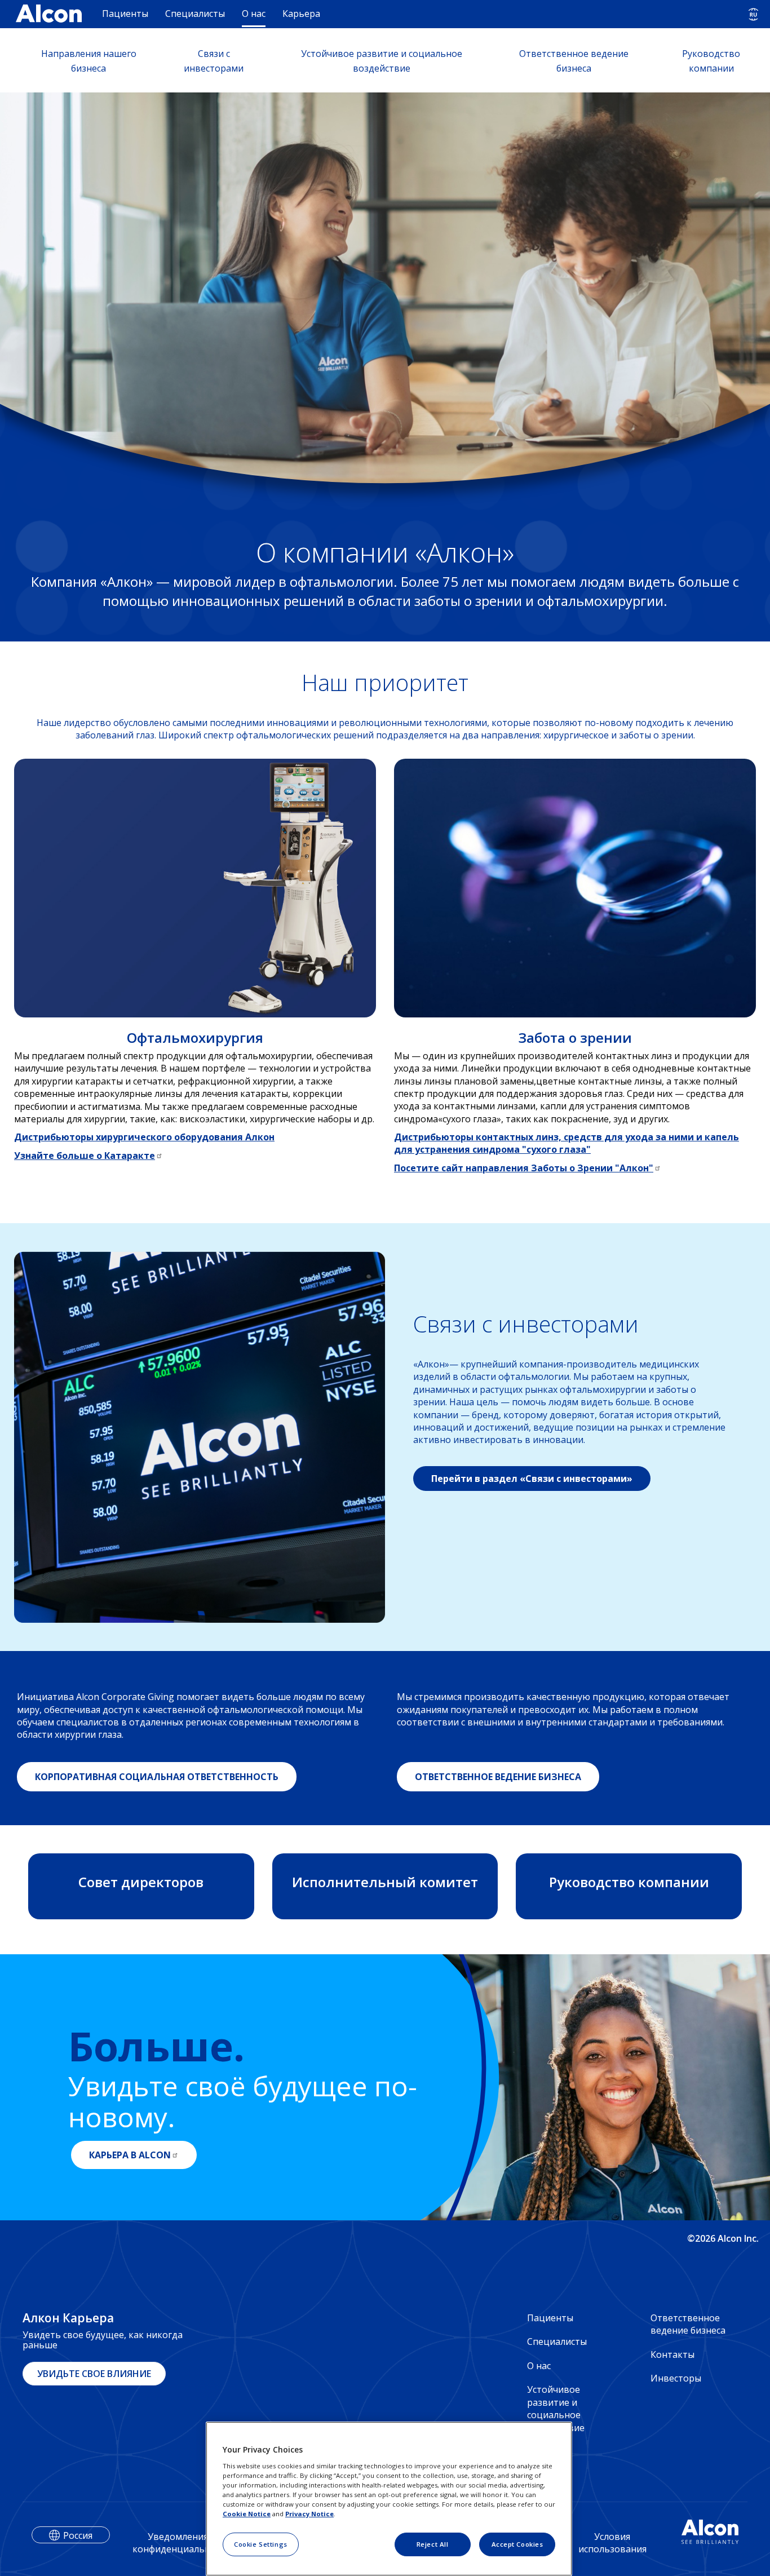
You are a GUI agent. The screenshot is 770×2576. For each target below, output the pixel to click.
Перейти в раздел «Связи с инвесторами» (532, 1479)
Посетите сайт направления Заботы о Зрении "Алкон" (524, 1168)
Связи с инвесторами (214, 61)
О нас (254, 14)
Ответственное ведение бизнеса (574, 61)
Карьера (301, 14)
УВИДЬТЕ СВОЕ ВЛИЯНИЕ (94, 2374)
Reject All (433, 2544)
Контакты (672, 2354)
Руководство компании (711, 61)
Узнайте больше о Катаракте (85, 1156)
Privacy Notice (309, 2514)
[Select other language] (753, 14)
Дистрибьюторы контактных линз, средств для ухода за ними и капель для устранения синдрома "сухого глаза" (567, 1143)
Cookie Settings (261, 2544)
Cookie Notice (247, 2514)
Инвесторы (676, 2378)
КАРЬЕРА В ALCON (130, 2155)
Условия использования (612, 2543)
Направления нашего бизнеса (89, 61)
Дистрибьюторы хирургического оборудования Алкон (144, 1137)
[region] (389, 2499)
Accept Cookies (517, 2544)
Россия (78, 2535)
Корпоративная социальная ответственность (157, 1777)
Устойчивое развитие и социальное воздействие (382, 61)
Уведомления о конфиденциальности (182, 2543)
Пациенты (125, 14)
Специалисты (195, 14)
